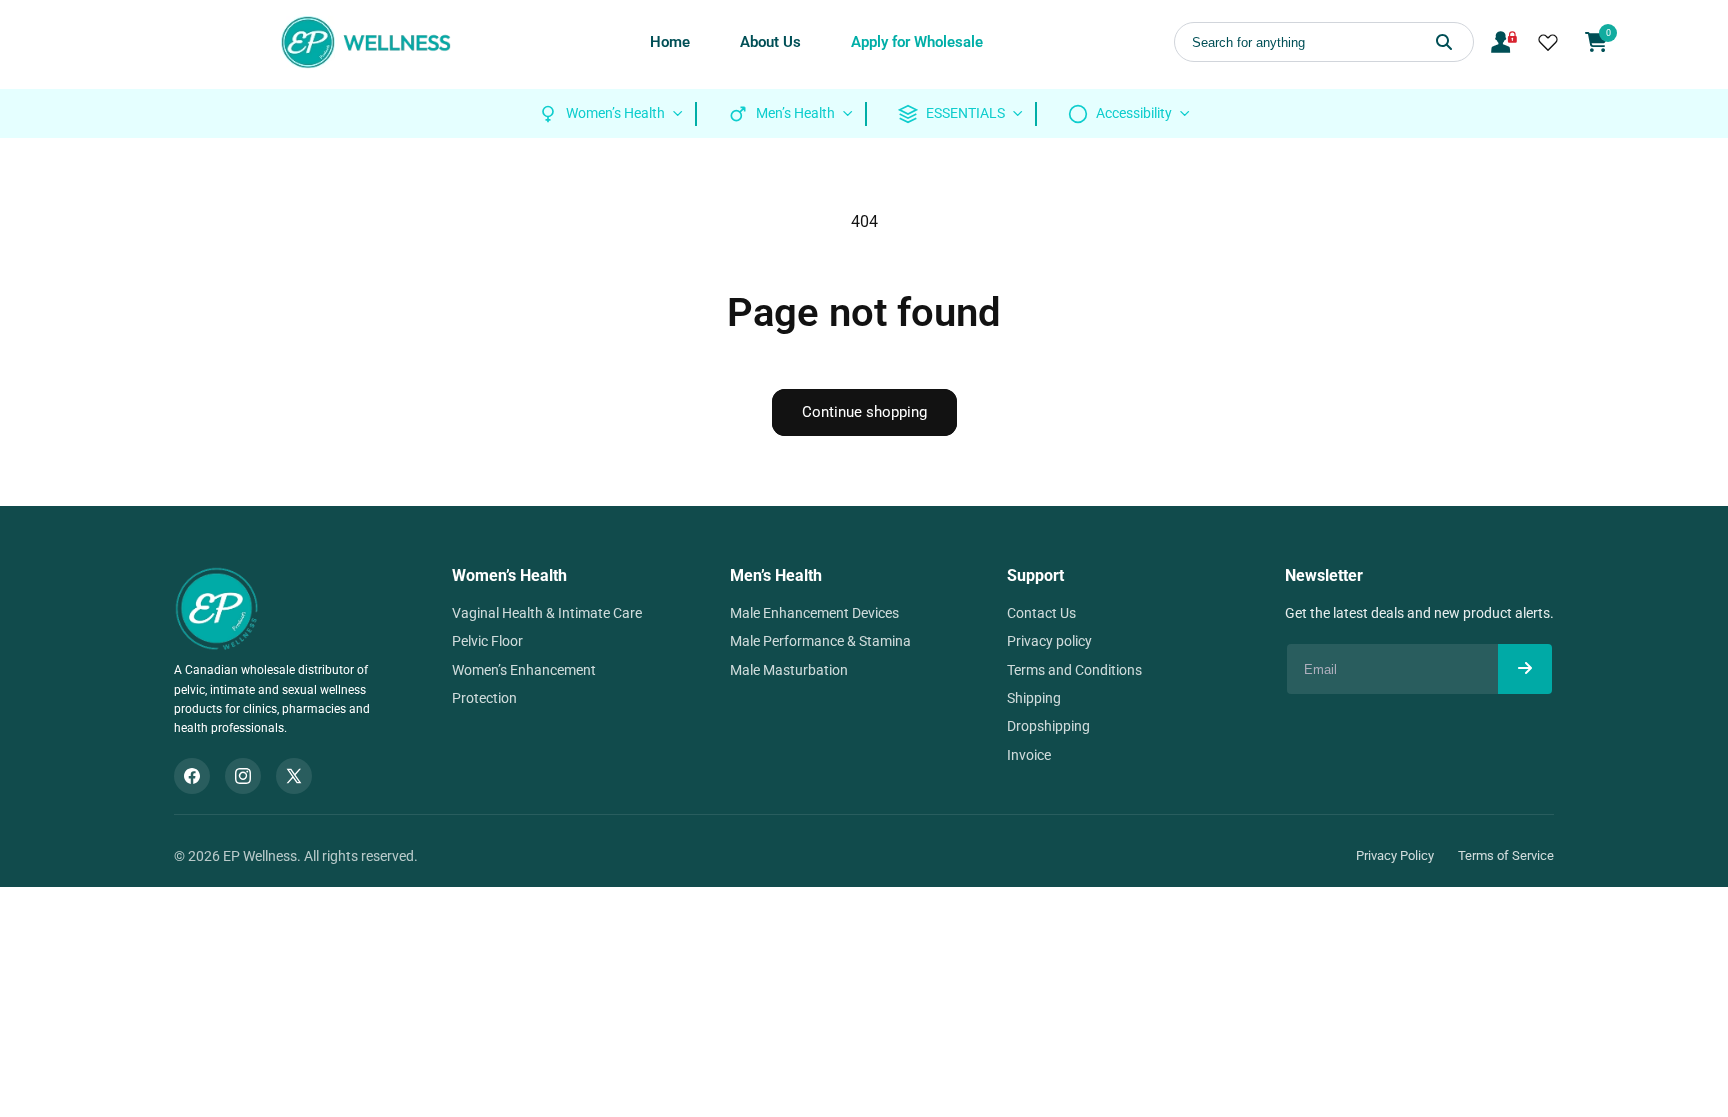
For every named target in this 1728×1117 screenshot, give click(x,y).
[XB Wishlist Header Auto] (1548, 42)
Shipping (1034, 698)
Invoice (1029, 755)
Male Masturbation (789, 670)
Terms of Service (1506, 855)
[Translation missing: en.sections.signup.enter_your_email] (1525, 669)
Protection (484, 698)
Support (1035, 575)
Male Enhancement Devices (814, 613)
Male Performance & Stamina (820, 641)
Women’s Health (509, 575)
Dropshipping (1048, 726)
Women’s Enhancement (524, 670)
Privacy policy (1049, 641)
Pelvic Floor (487, 641)
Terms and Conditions (1074, 670)
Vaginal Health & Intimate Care (547, 613)
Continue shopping (864, 412)
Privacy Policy (1395, 855)
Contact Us (1041, 613)
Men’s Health (776, 575)
